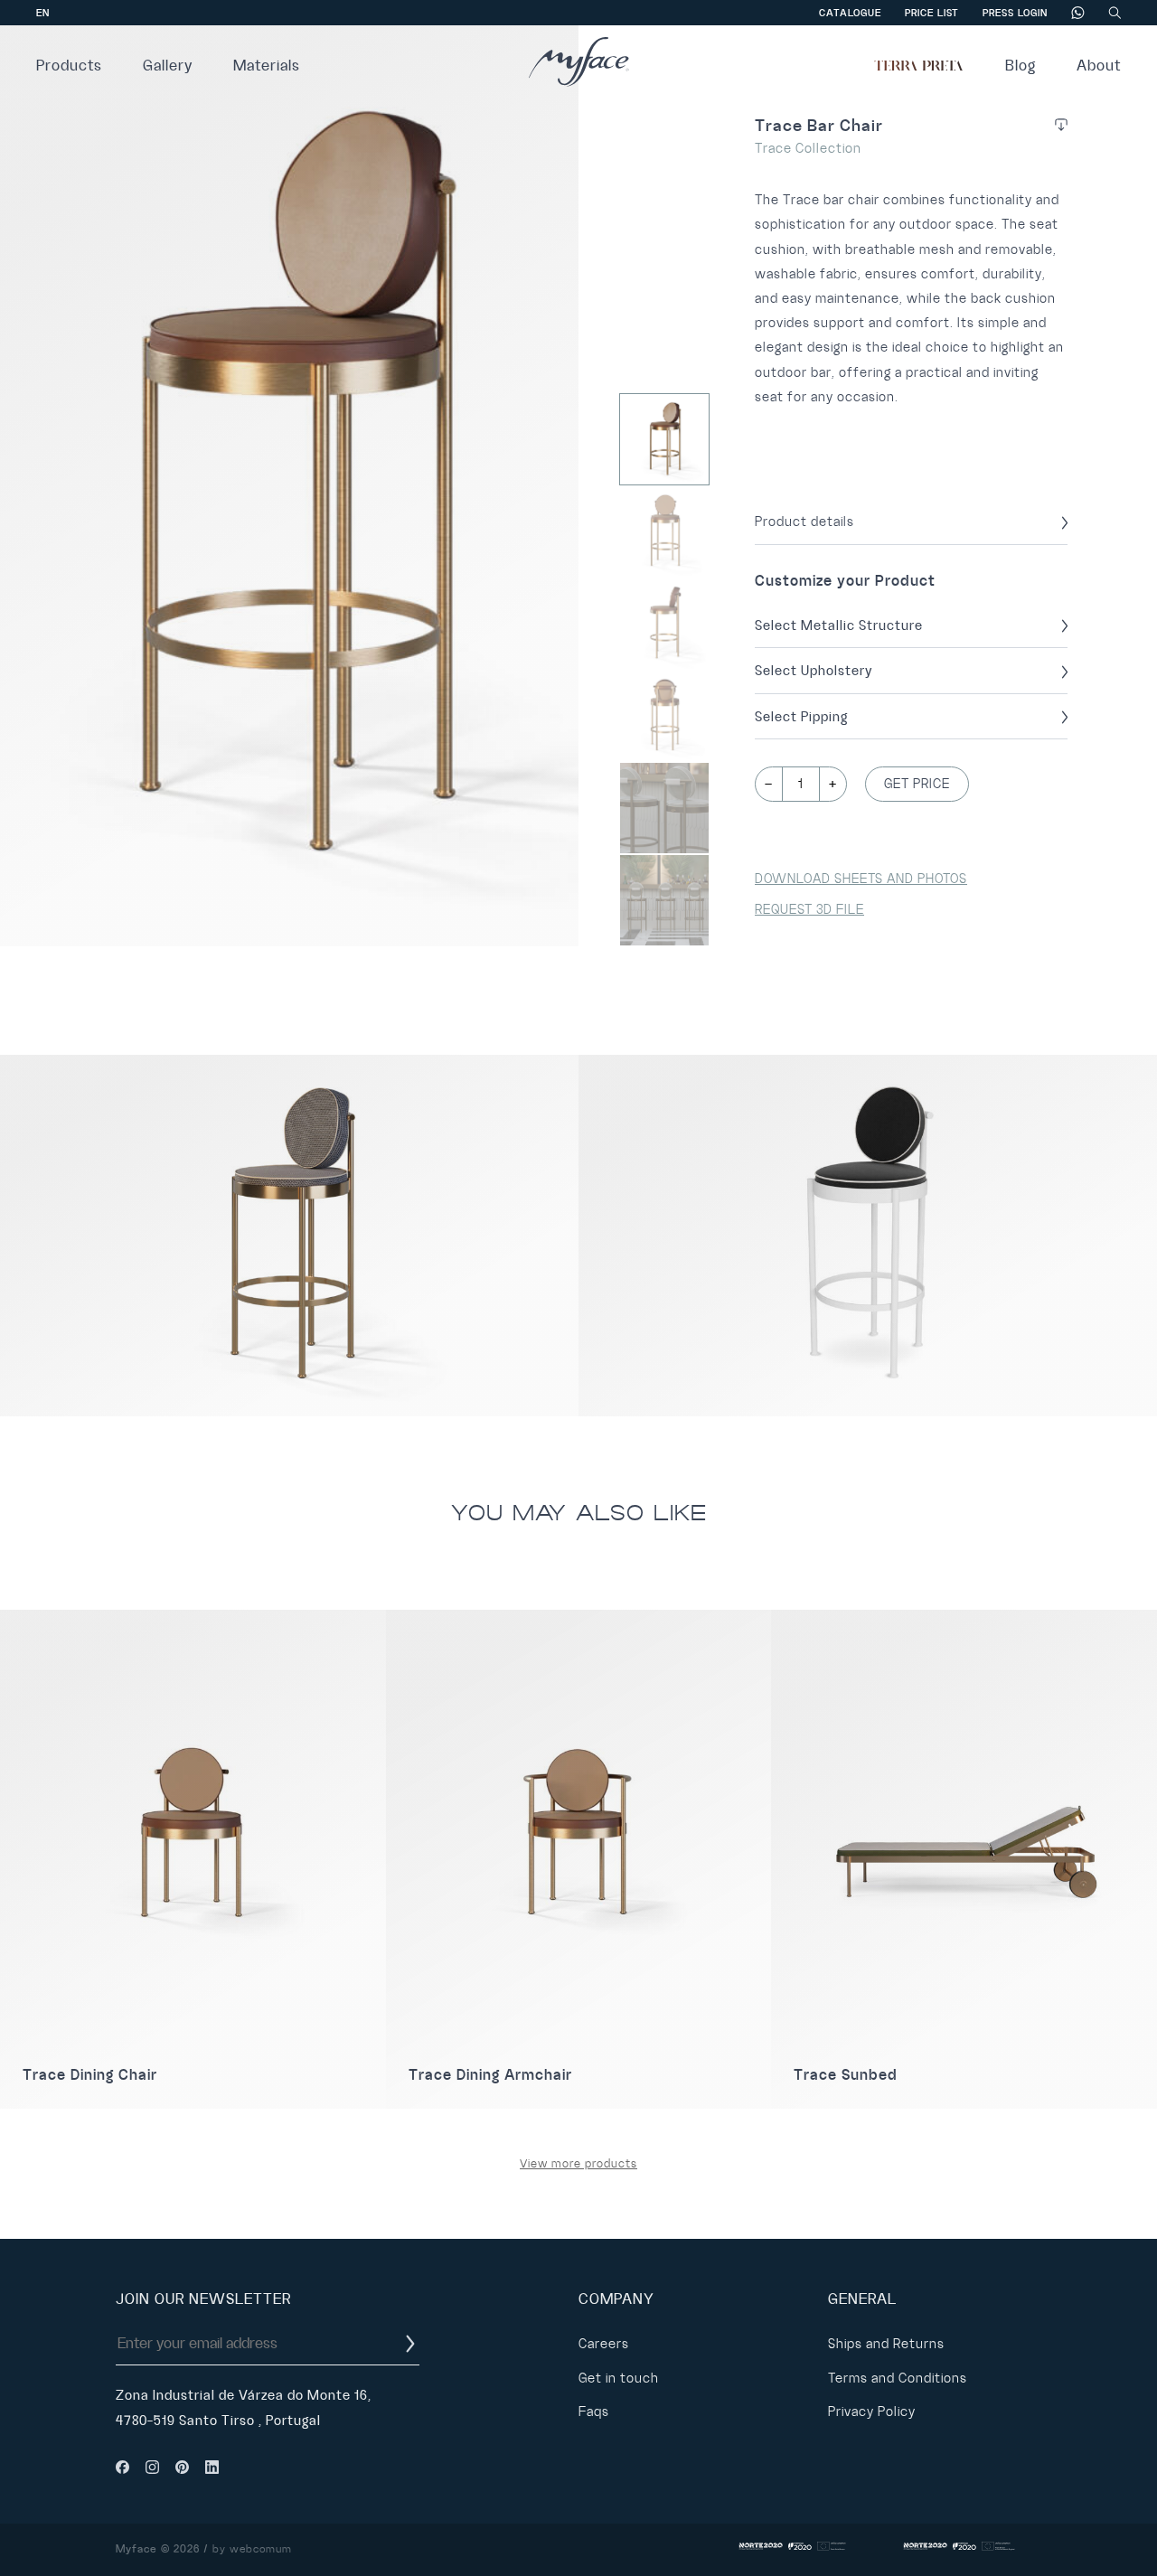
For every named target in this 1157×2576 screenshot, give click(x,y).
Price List (932, 13)
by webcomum (252, 2549)
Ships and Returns (886, 2344)
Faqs (594, 2411)
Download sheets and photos (861, 879)
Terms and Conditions (898, 2378)
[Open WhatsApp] (1112, 2530)
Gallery (168, 66)
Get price (917, 784)
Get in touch (619, 2378)
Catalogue (850, 13)
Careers (604, 2344)
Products (69, 66)
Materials (267, 66)
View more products (578, 2164)
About (1099, 66)
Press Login (1015, 13)
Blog (1021, 66)
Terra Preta (919, 66)
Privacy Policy (872, 2411)
